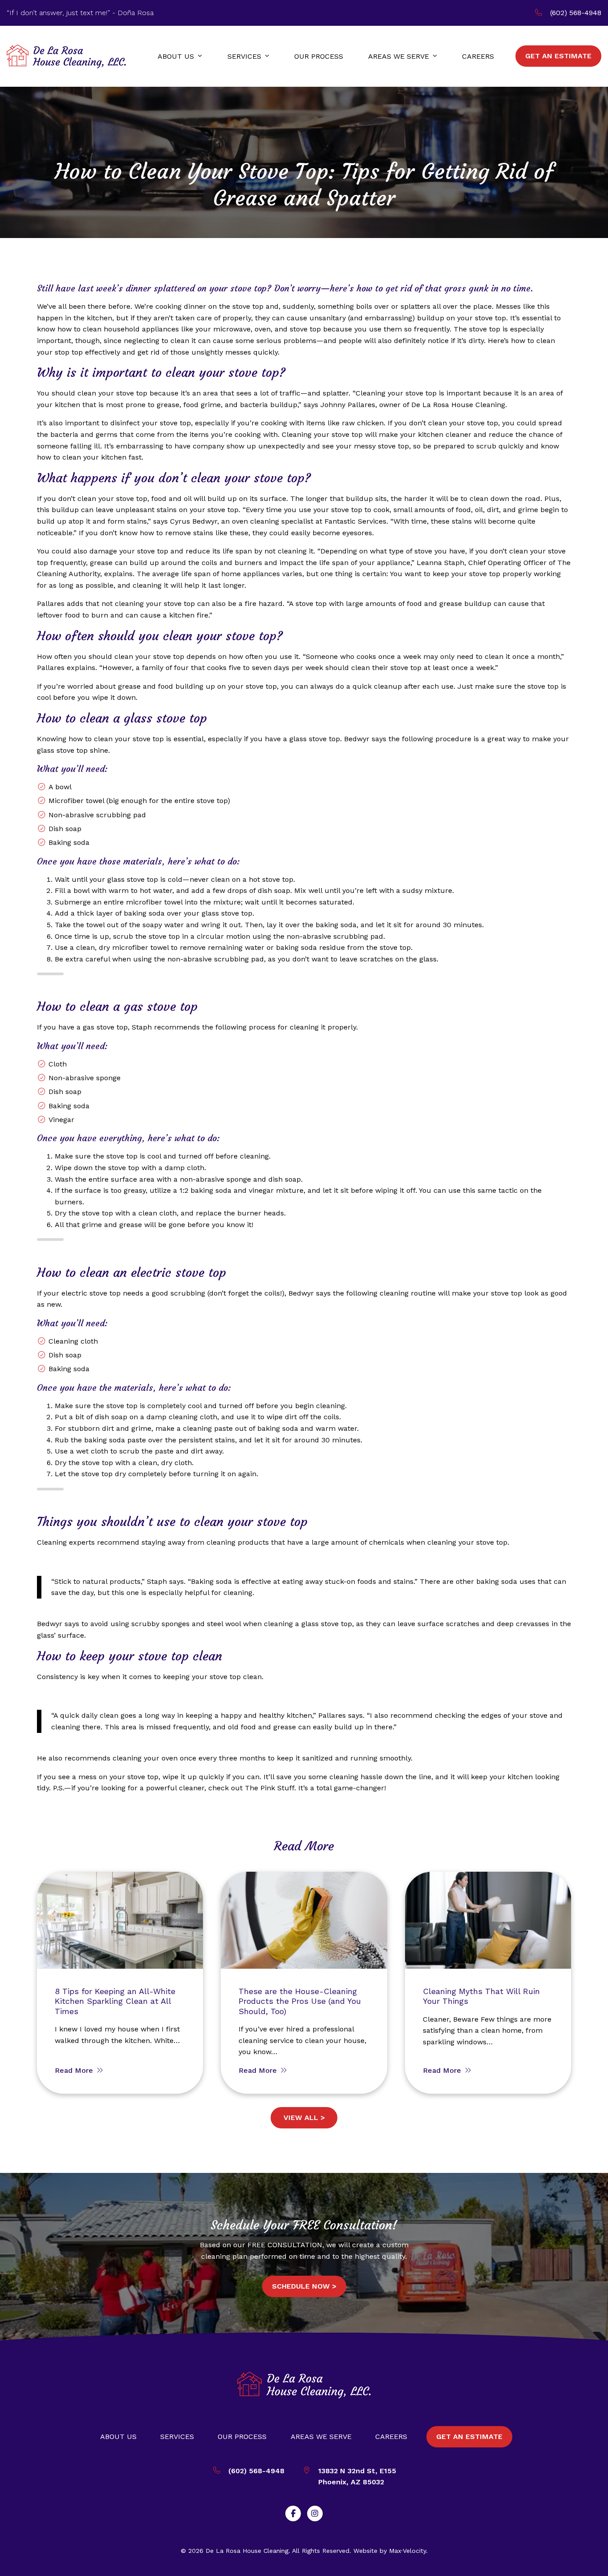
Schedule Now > (304, 2286)
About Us (118, 2437)
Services (177, 2437)
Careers (391, 2437)
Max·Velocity (407, 2551)
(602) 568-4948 (576, 13)
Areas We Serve (321, 2437)
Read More (75, 2070)
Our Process (242, 2437)
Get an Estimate (469, 2437)
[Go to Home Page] (66, 56)
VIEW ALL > (304, 2118)
